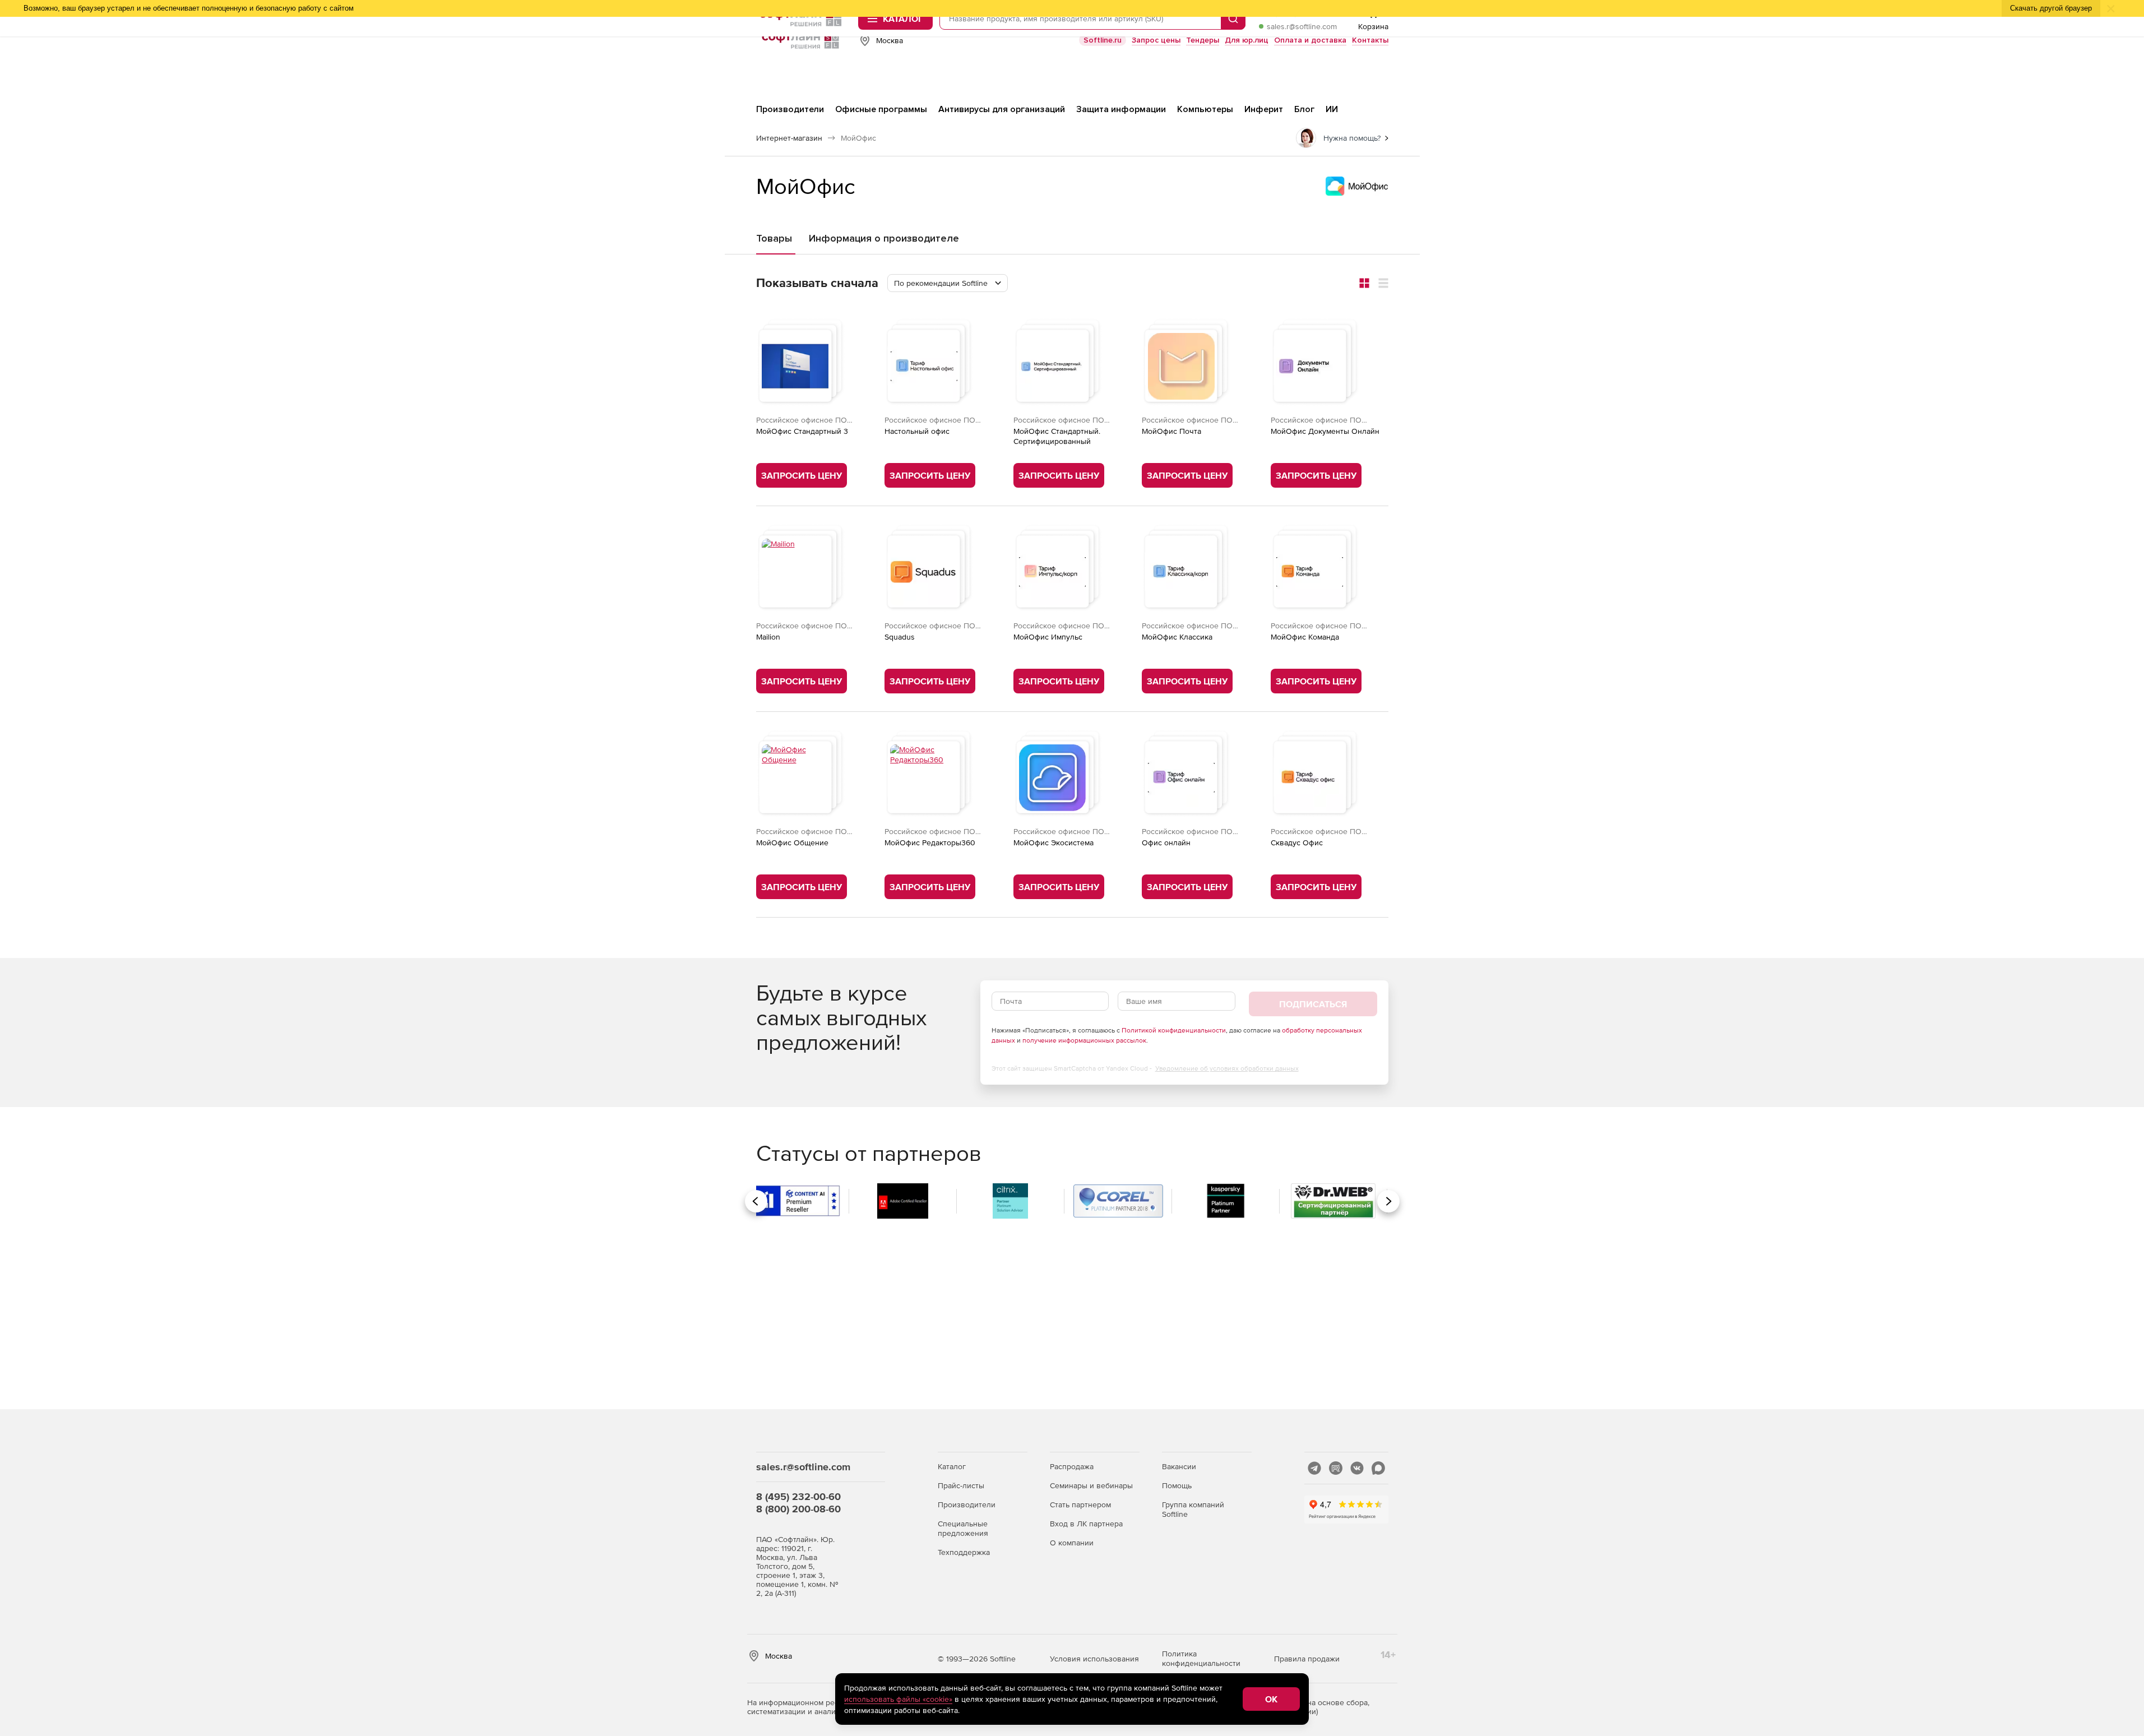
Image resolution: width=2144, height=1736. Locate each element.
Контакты (1370, 40)
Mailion (768, 637)
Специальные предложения (963, 1528)
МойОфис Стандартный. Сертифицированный (1057, 436)
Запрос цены (1156, 40)
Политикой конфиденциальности (1174, 1030)
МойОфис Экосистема (1054, 842)
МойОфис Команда (1305, 637)
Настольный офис (917, 431)
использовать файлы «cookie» (898, 1699)
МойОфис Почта (1171, 431)
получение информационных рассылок (1084, 1040)
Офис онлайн (1166, 842)
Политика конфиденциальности (1201, 1658)
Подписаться (1313, 1004)
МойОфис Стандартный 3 (802, 431)
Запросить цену (802, 475)
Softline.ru (1103, 40)
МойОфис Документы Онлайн (1325, 431)
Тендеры (1203, 40)
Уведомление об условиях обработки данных (1227, 1068)
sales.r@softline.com (1302, 26)
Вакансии (1179, 1466)
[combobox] (948, 283)
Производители (967, 1504)
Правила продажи (1307, 1659)
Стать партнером (1080, 1504)
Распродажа (1072, 1466)
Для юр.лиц (1247, 40)
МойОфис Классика (1177, 637)
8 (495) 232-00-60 (798, 1496)
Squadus (900, 637)
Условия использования (1094, 1659)
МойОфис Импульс (1048, 637)
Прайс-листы (961, 1485)
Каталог (952, 1466)
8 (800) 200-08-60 (798, 1509)
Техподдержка (964, 1552)
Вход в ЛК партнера (1086, 1524)
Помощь (1177, 1485)
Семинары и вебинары (1091, 1485)
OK (1271, 1699)
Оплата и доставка (1310, 40)
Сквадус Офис (1297, 842)
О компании (1072, 1543)
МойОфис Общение (792, 842)
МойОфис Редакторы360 (930, 842)
